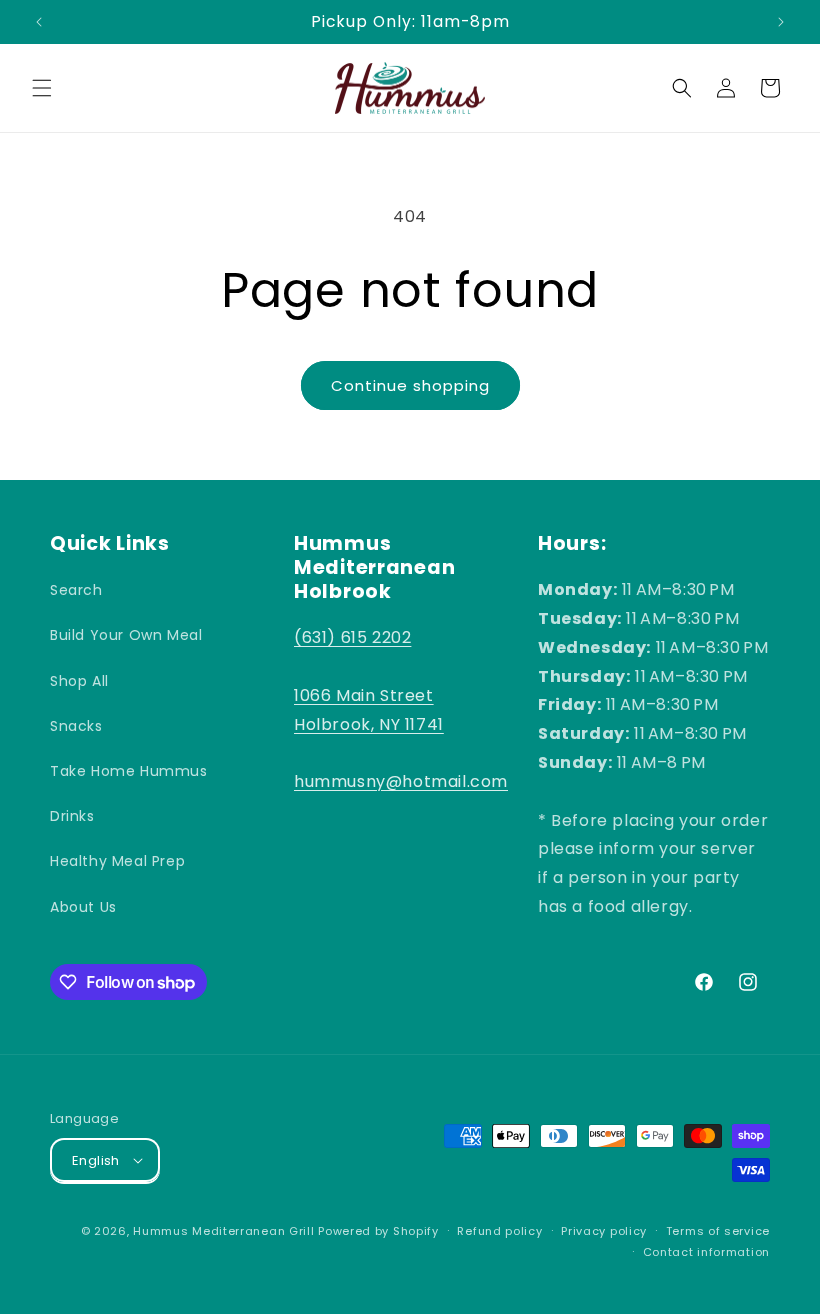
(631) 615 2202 (352, 637)
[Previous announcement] (39, 22)
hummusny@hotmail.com (401, 781)
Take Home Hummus (129, 771)
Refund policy (499, 1231)
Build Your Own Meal (126, 635)
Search (76, 590)
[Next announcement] (781, 22)
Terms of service (718, 1231)
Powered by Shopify (378, 1231)
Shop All (79, 681)
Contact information (706, 1252)
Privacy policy (604, 1231)
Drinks (72, 816)
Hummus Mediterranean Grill (223, 1231)
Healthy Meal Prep (117, 861)
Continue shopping (410, 385)
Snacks (76, 726)
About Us (83, 907)
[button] (42, 88)
